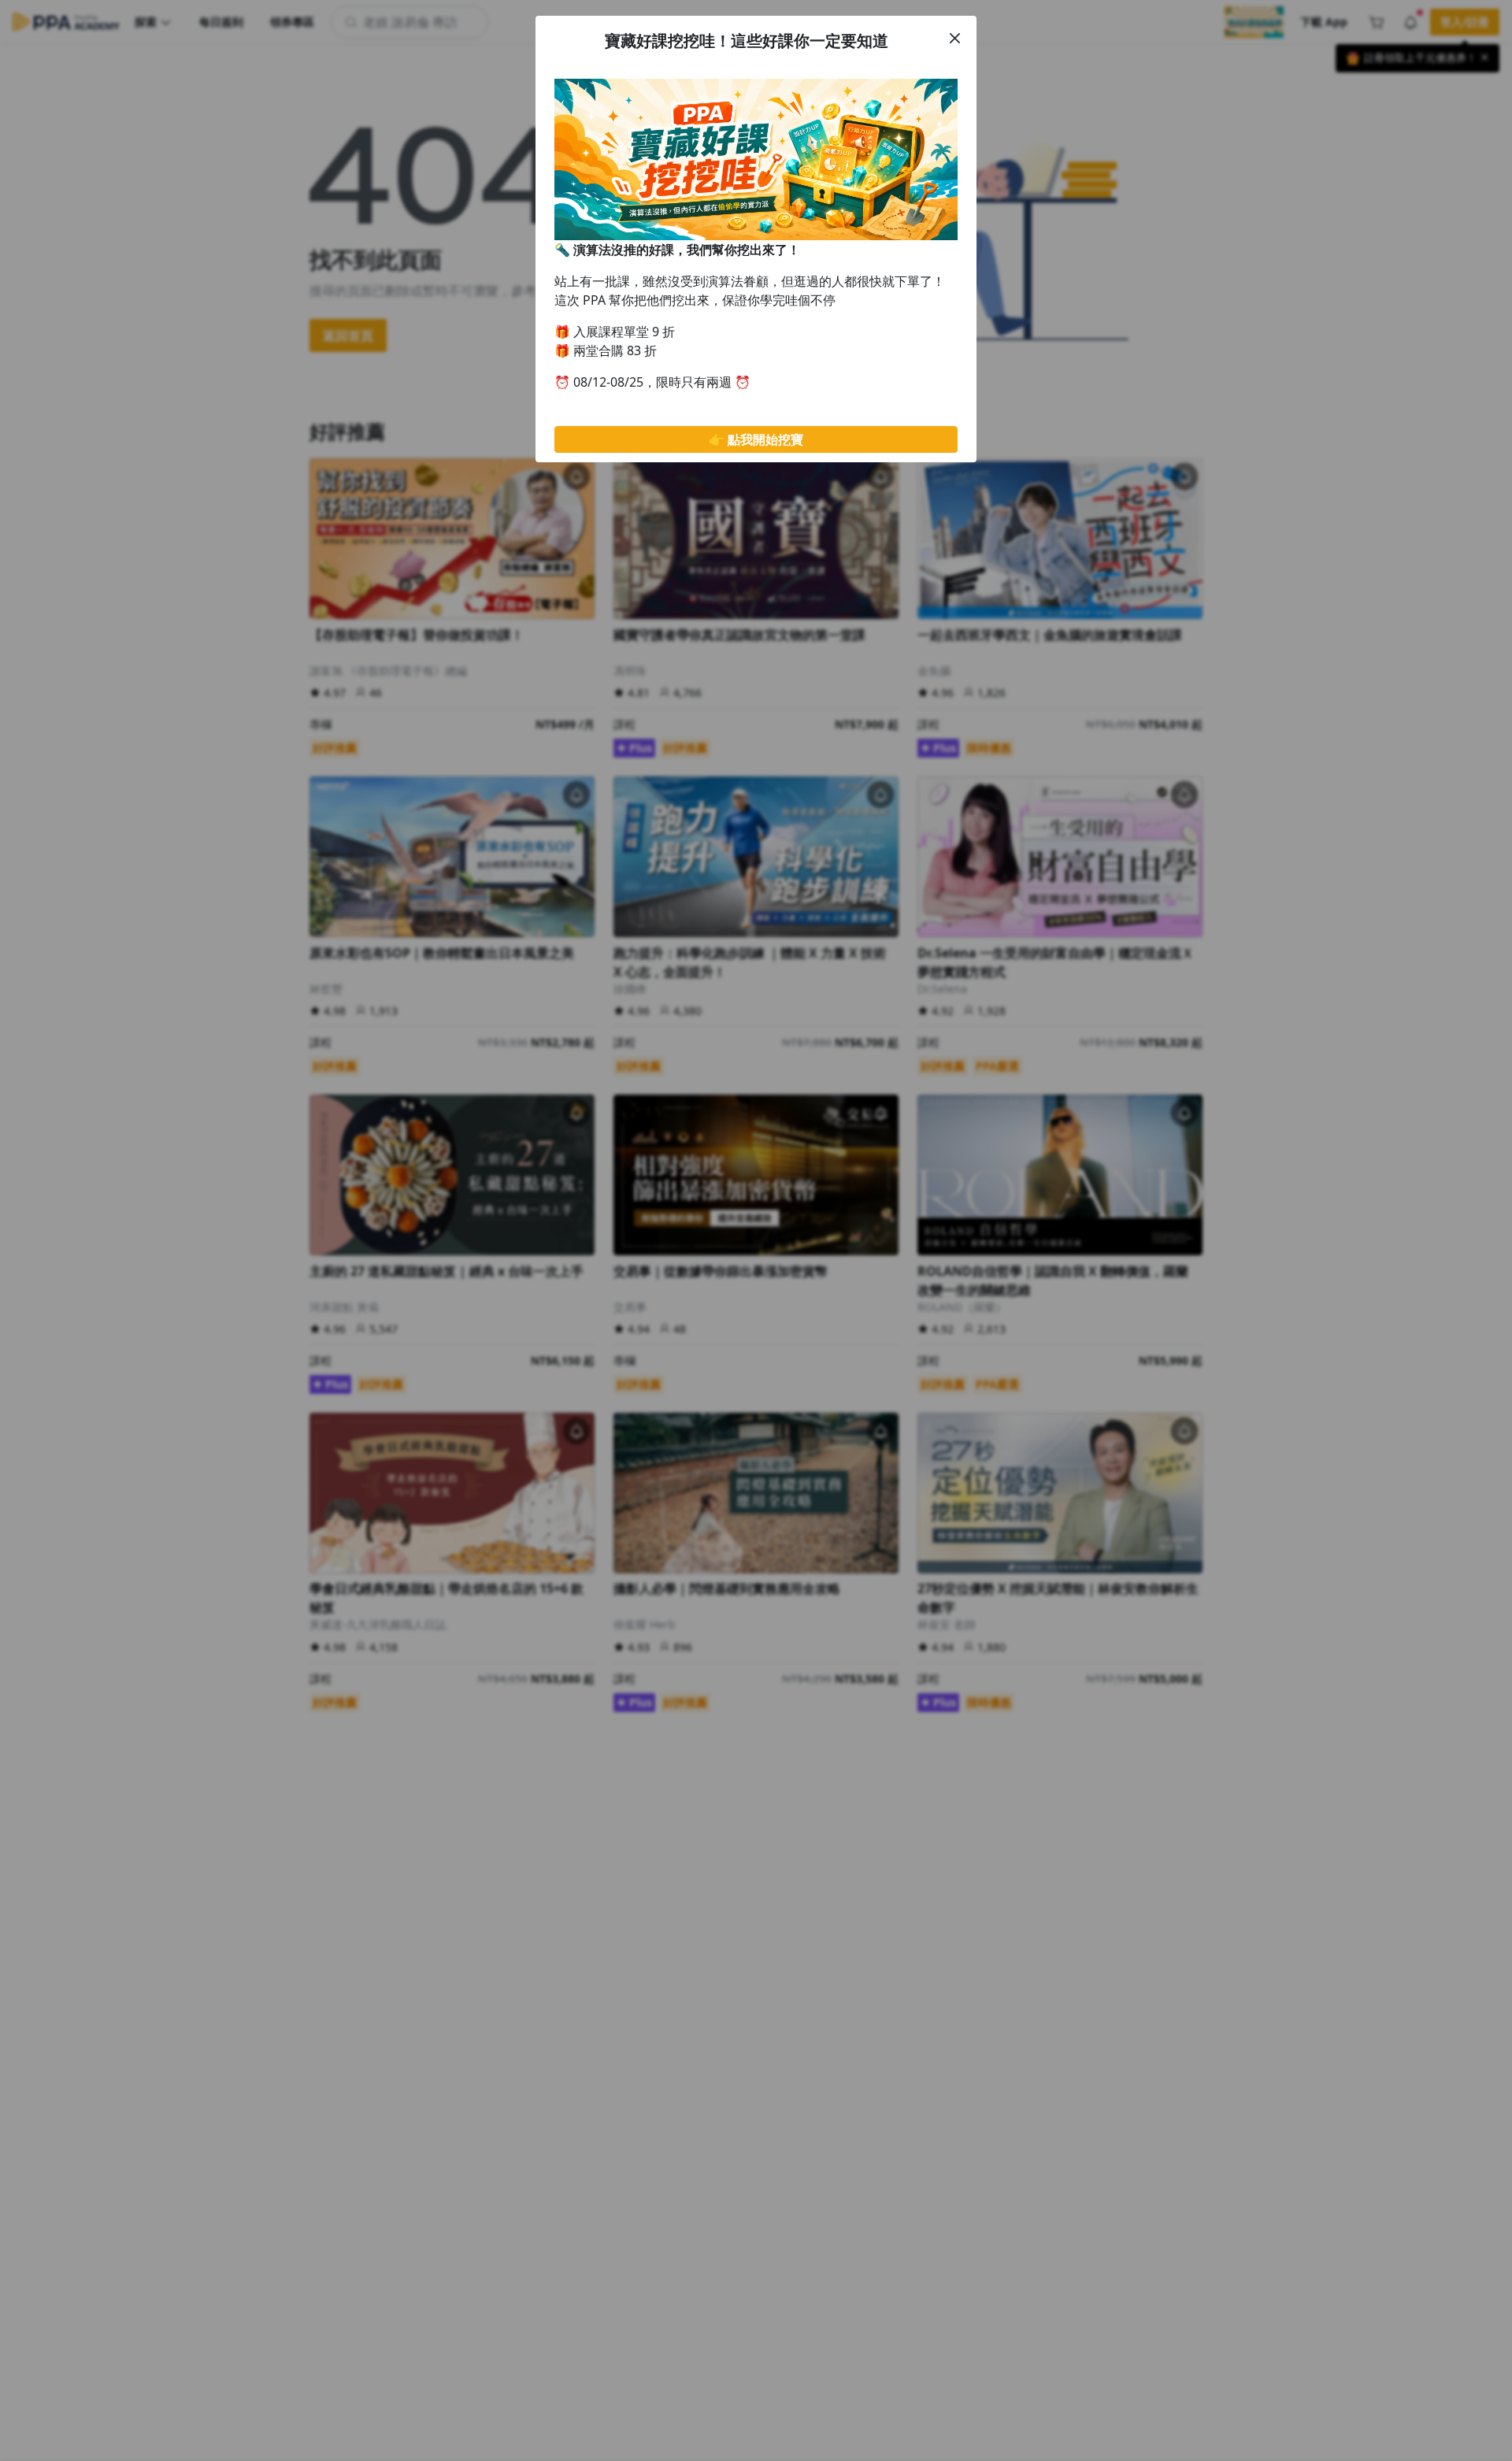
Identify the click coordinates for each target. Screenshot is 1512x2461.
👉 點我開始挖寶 (756, 439)
